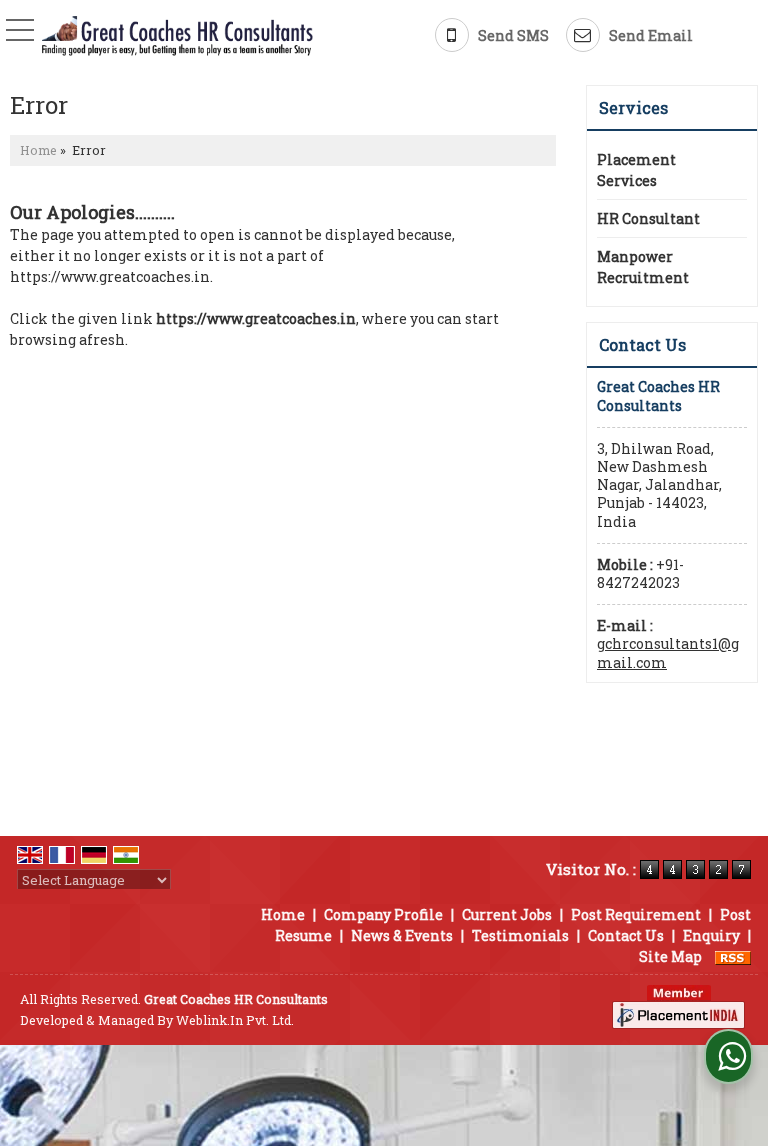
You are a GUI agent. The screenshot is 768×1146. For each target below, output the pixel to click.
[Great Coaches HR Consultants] (177, 37)
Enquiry (711, 935)
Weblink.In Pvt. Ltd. (235, 1020)
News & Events (402, 935)
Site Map (670, 956)
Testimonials (520, 935)
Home (38, 150)
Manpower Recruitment (643, 267)
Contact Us (626, 935)
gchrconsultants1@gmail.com (668, 652)
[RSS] (733, 956)
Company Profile (383, 914)
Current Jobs (507, 914)
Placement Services (636, 170)
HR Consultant (648, 218)
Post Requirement (636, 914)
